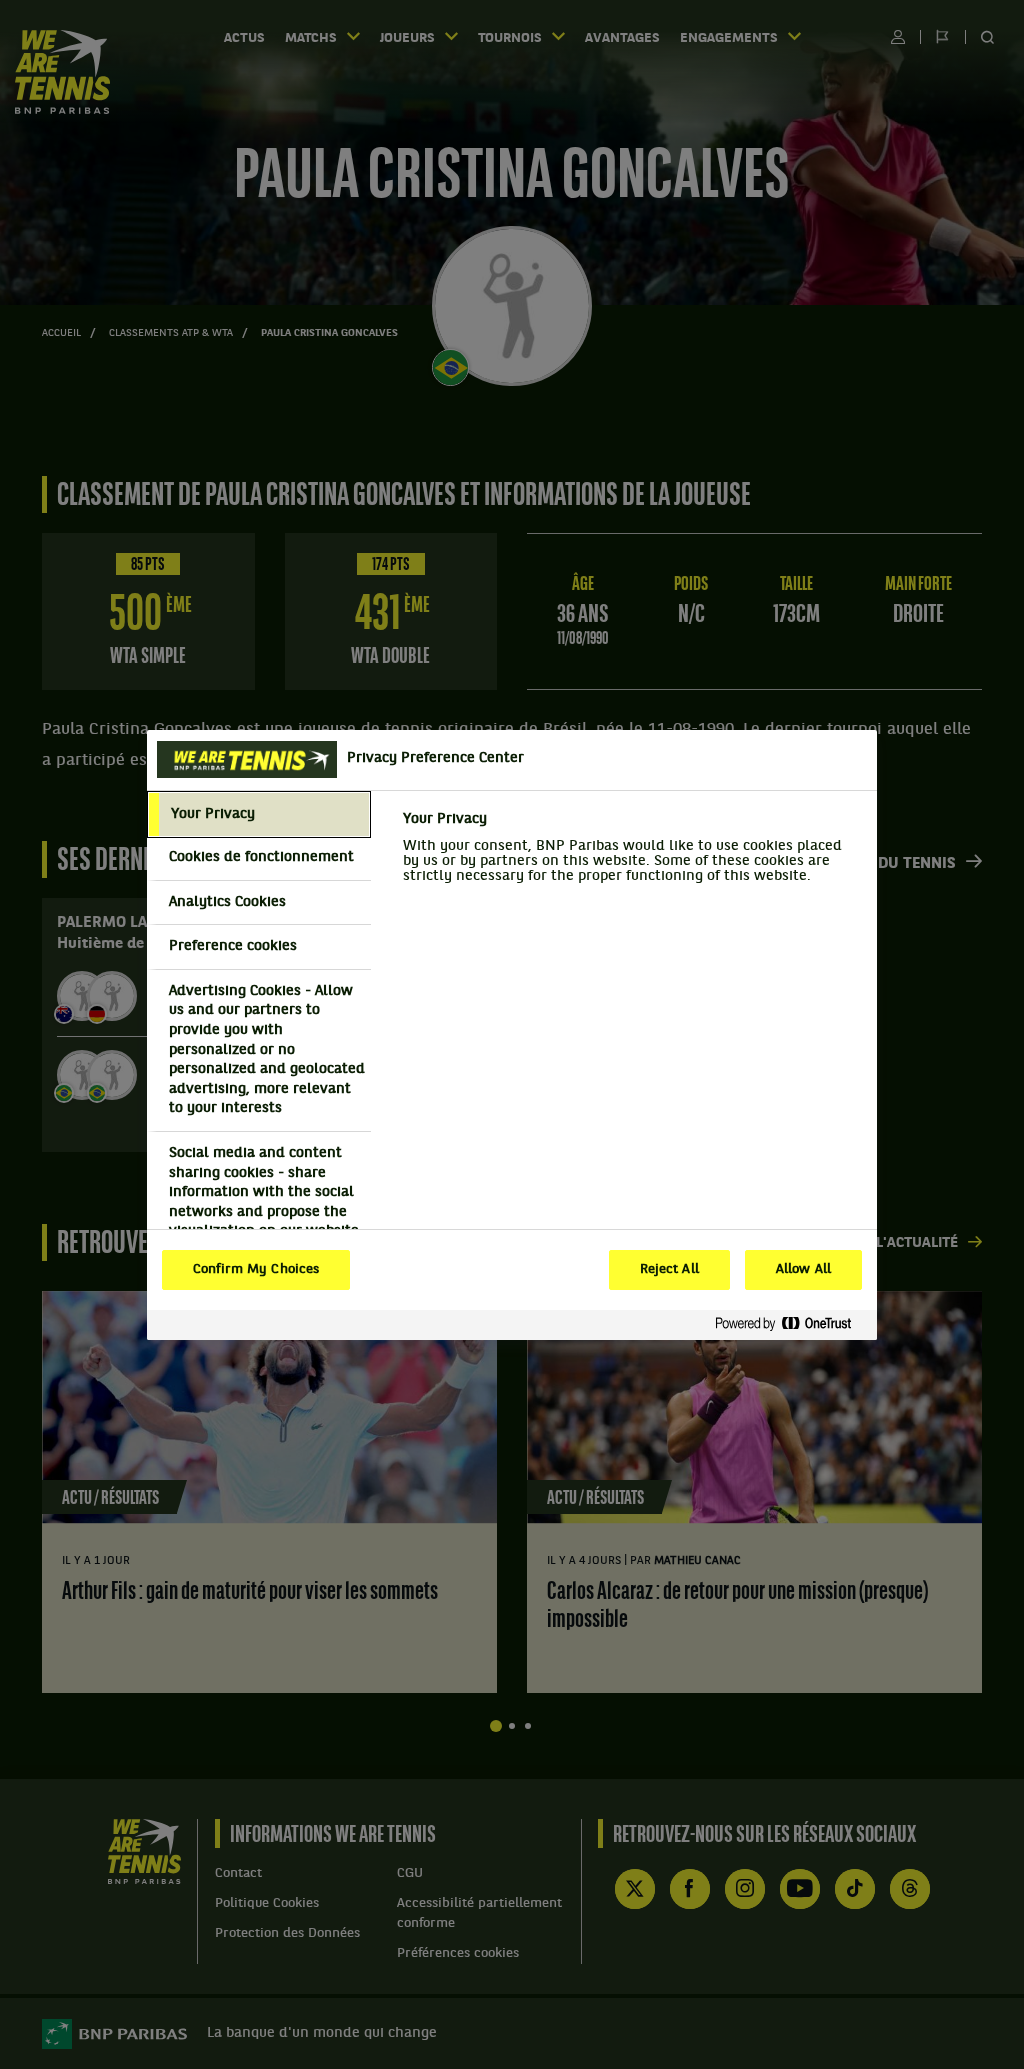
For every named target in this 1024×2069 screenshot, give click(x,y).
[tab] (259, 815)
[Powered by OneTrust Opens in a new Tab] (791, 1324)
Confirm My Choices (256, 1270)
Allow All (803, 1270)
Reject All (669, 1270)
